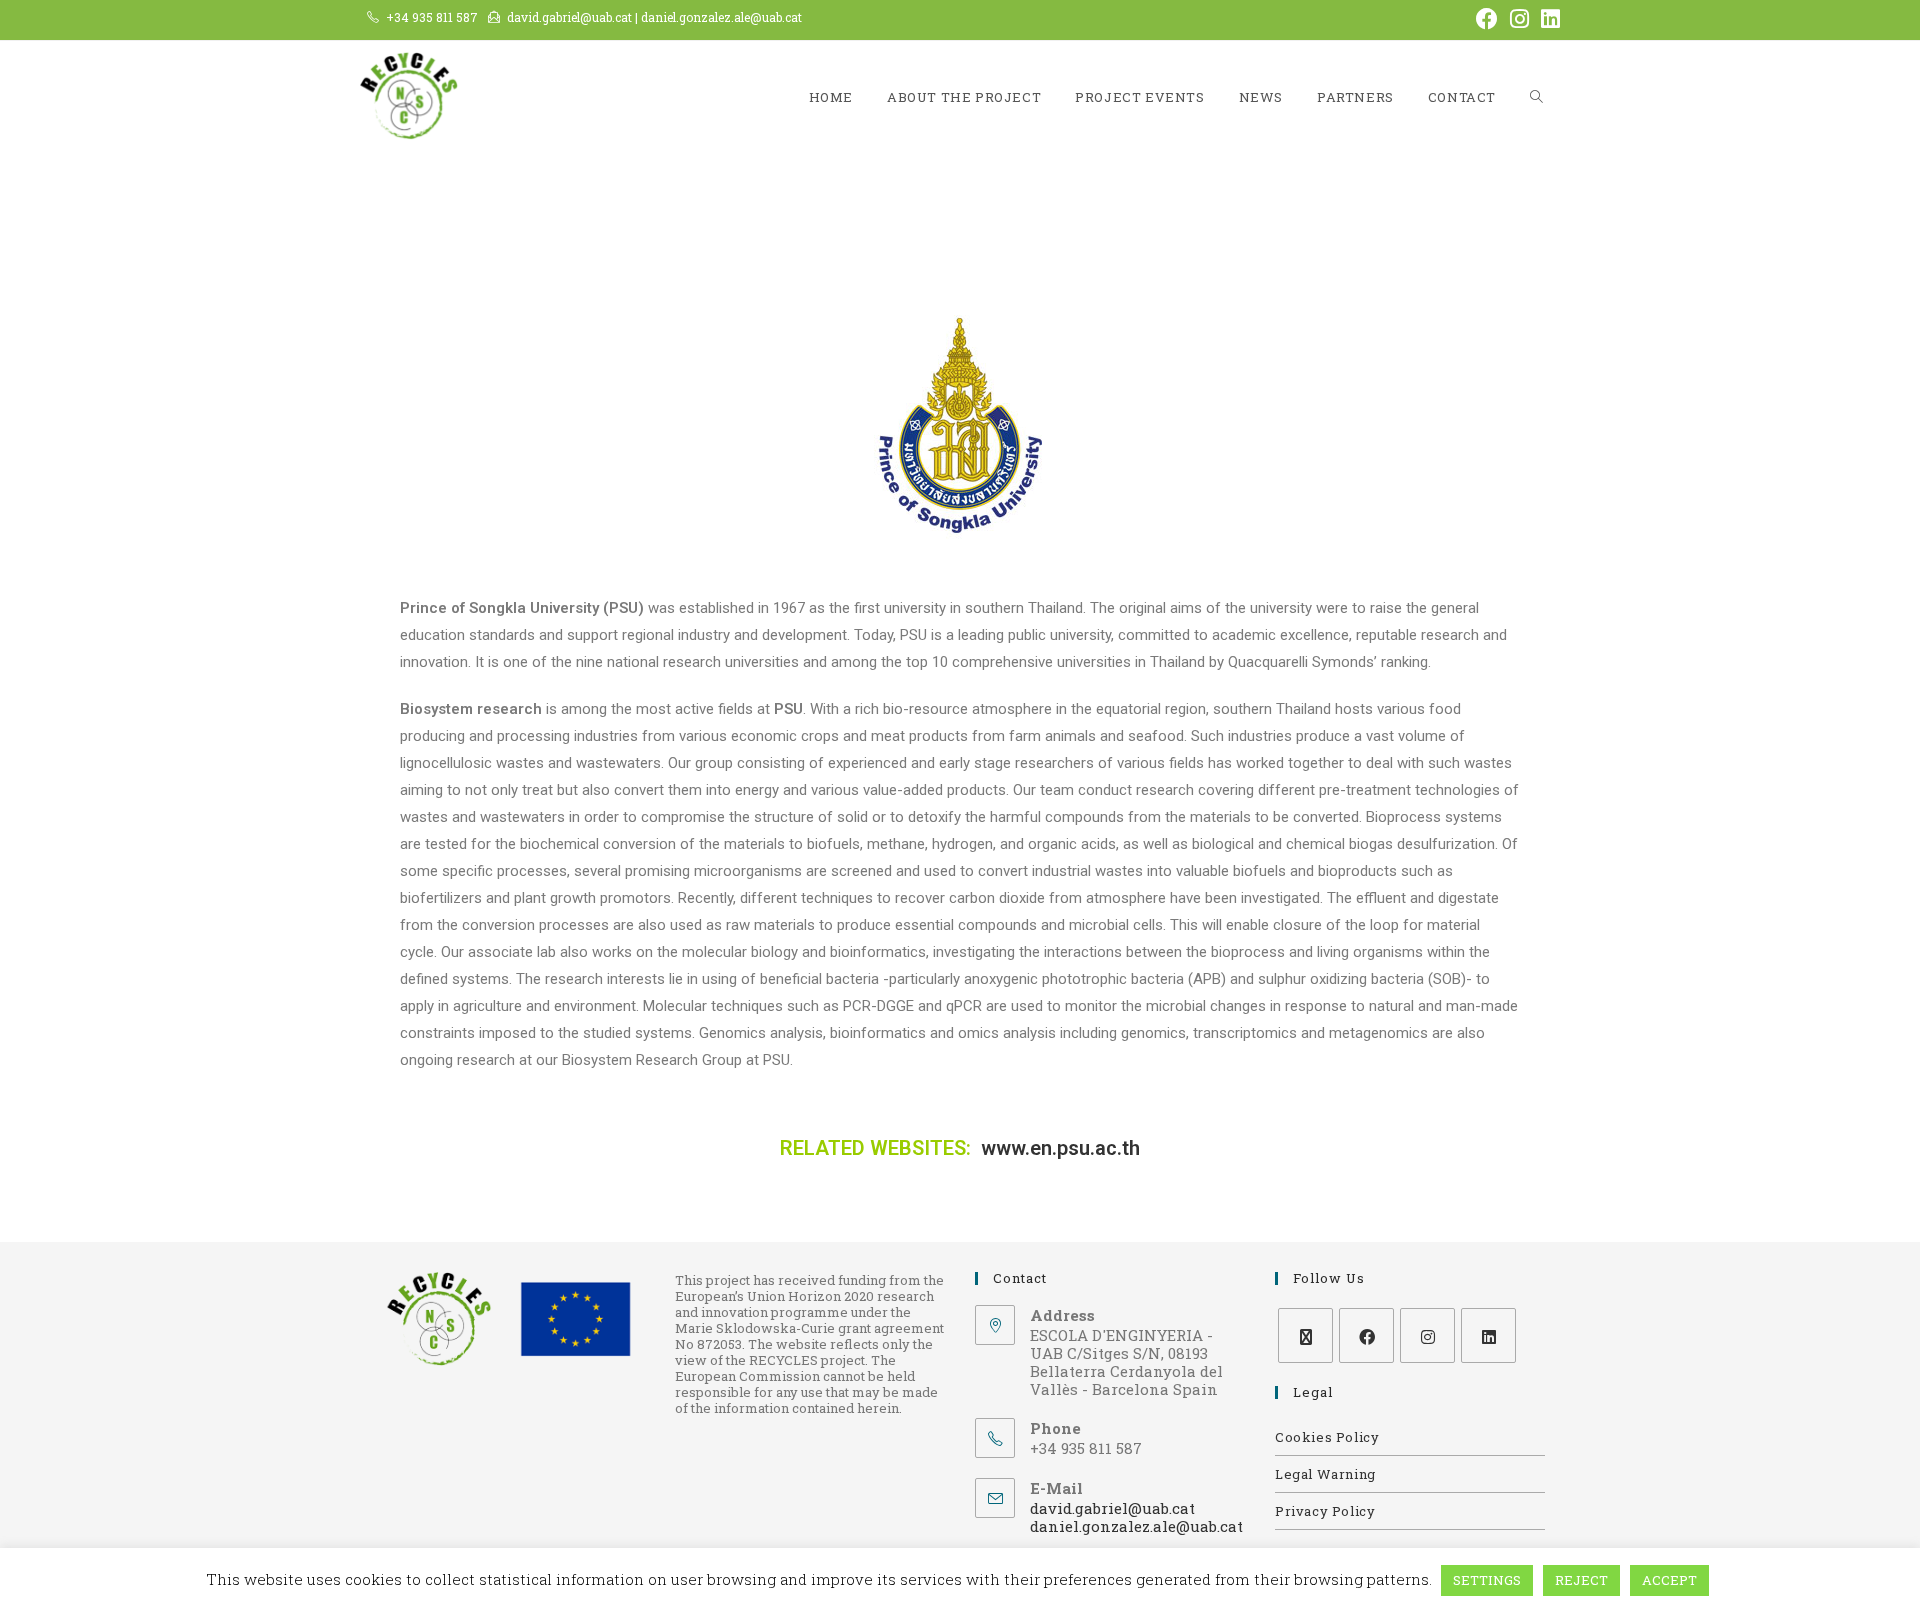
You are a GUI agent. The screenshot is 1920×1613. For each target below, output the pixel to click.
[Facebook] (1366, 1335)
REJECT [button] (1581, 1580)
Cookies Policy (1327, 1437)
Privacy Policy (1325, 1511)
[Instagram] (1427, 1335)
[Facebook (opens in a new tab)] (1487, 19)
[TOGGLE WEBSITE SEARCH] (1536, 97)
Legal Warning (1325, 1474)
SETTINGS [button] (1487, 1580)
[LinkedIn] (1488, 1335)
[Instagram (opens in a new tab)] (1519, 19)
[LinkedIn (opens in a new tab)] (1547, 19)
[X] (1305, 1335)
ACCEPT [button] (1669, 1580)
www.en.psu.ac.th (1060, 1148)
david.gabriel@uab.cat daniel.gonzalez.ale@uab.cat (1136, 1517)
